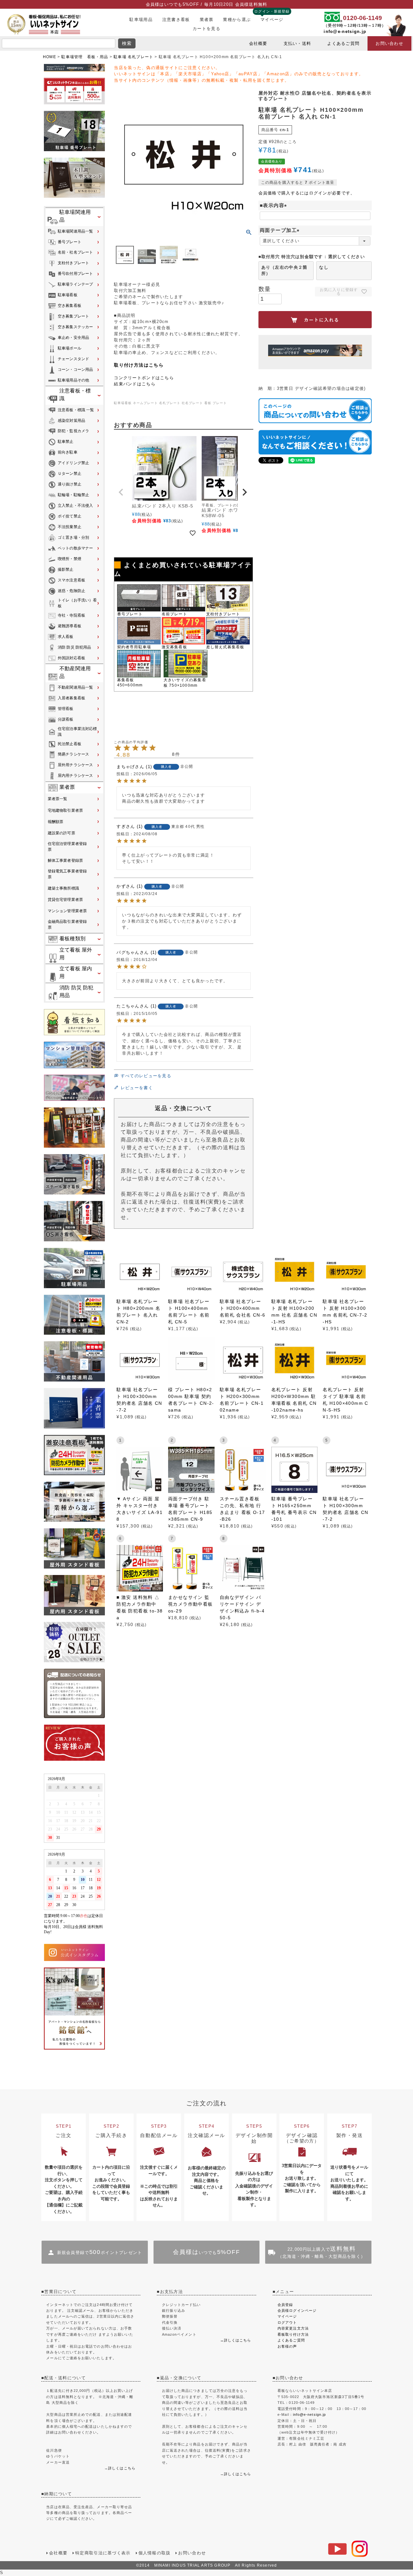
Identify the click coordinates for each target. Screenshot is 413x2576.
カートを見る (206, 29)
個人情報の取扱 (155, 2553)
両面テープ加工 (281, 230)
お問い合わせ (389, 43)
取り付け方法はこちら (139, 365)
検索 (127, 43)
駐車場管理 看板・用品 (85, 57)
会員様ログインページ (297, 2310)
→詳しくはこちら (236, 2340)
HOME (50, 57)
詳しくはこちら (122, 2468)
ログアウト (287, 2322)
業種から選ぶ (237, 20)
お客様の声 (287, 2346)
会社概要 (258, 43)
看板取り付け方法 (293, 2334)
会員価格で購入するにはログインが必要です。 (307, 193)
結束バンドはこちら (135, 384)
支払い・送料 (297, 43)
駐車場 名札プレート (133, 57)
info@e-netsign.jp (345, 31)
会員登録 (285, 2305)
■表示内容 (275, 205)
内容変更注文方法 (293, 2328)
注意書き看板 (176, 20)
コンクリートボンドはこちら (144, 378)
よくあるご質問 (343, 43)
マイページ (272, 20)
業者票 (207, 20)
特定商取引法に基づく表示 (103, 2553)
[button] (122, 492)
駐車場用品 (141, 20)
